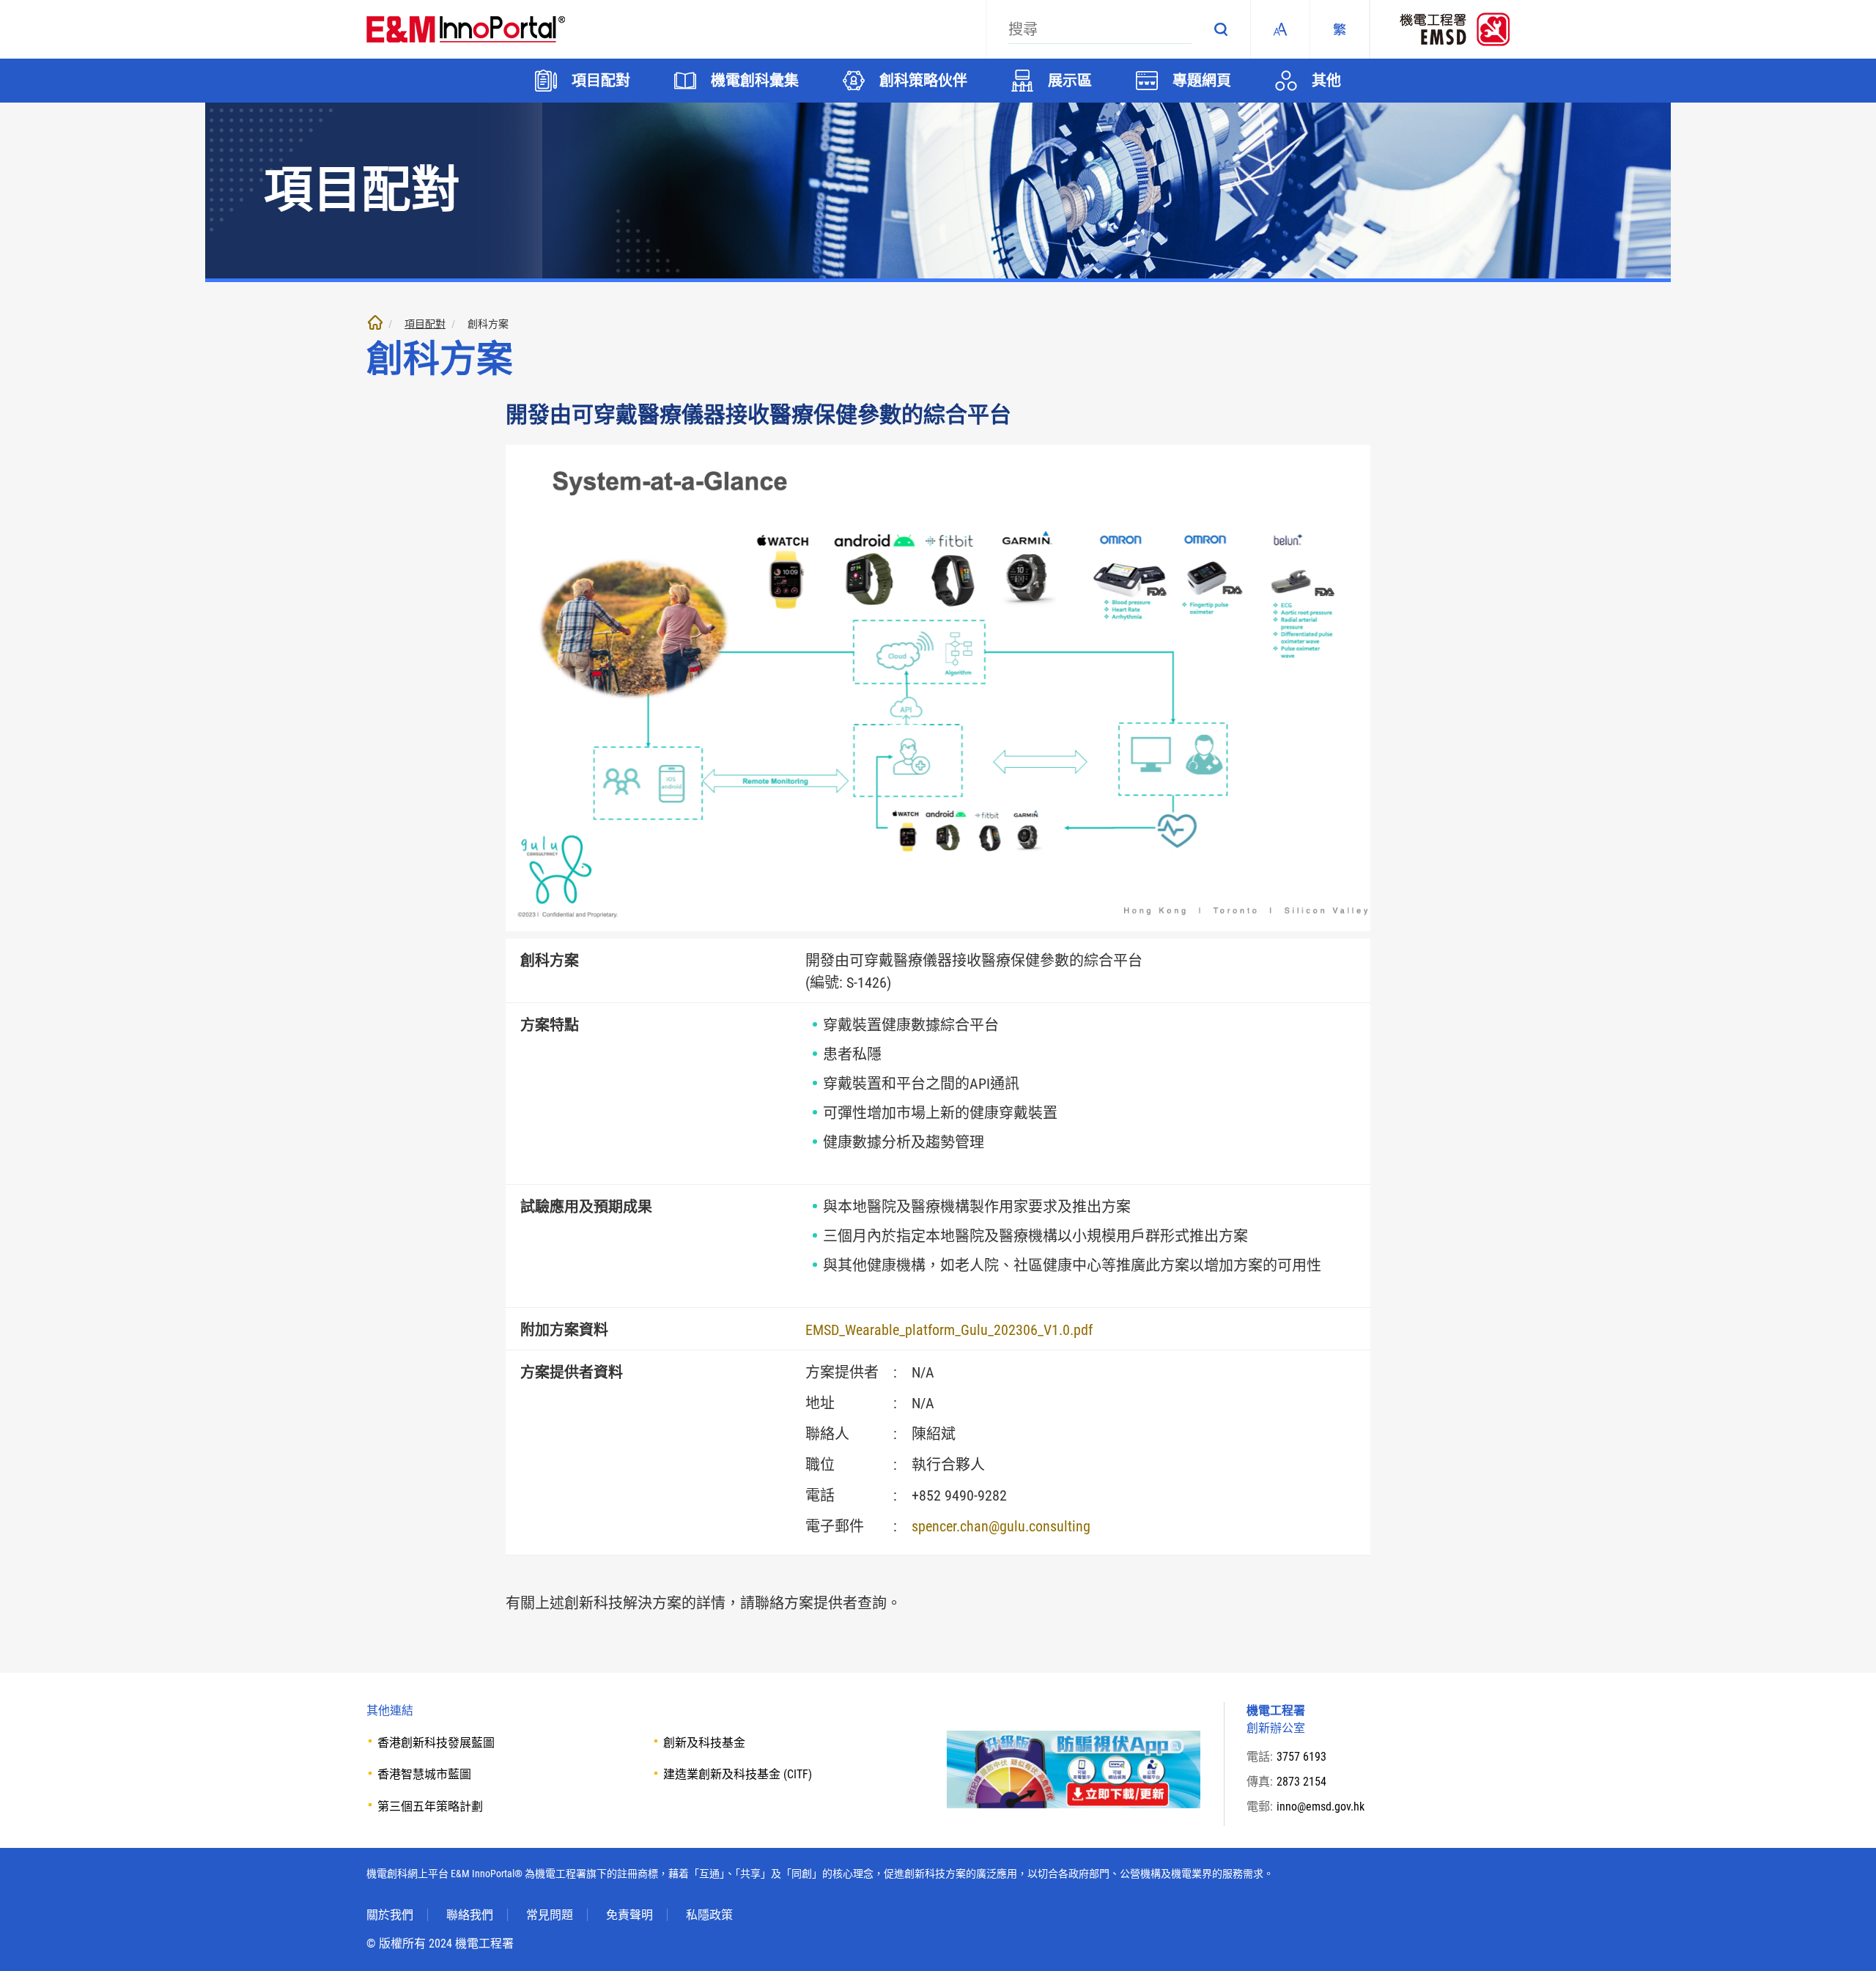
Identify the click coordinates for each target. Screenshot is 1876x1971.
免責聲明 (629, 1915)
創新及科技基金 (704, 1743)
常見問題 (550, 1915)
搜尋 (1221, 29)
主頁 (375, 322)
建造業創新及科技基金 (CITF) (738, 1774)
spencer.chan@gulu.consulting (1001, 1526)
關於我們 (390, 1915)
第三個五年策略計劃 (430, 1807)
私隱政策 (709, 1915)
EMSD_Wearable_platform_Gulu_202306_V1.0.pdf (949, 1330)
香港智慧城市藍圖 (424, 1774)
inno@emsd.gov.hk (1321, 1807)
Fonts (1280, 29)
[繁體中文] (1340, 29)
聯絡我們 (470, 1915)
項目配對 (425, 324)
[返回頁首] (1843, 1938)
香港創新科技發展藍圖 (436, 1743)
